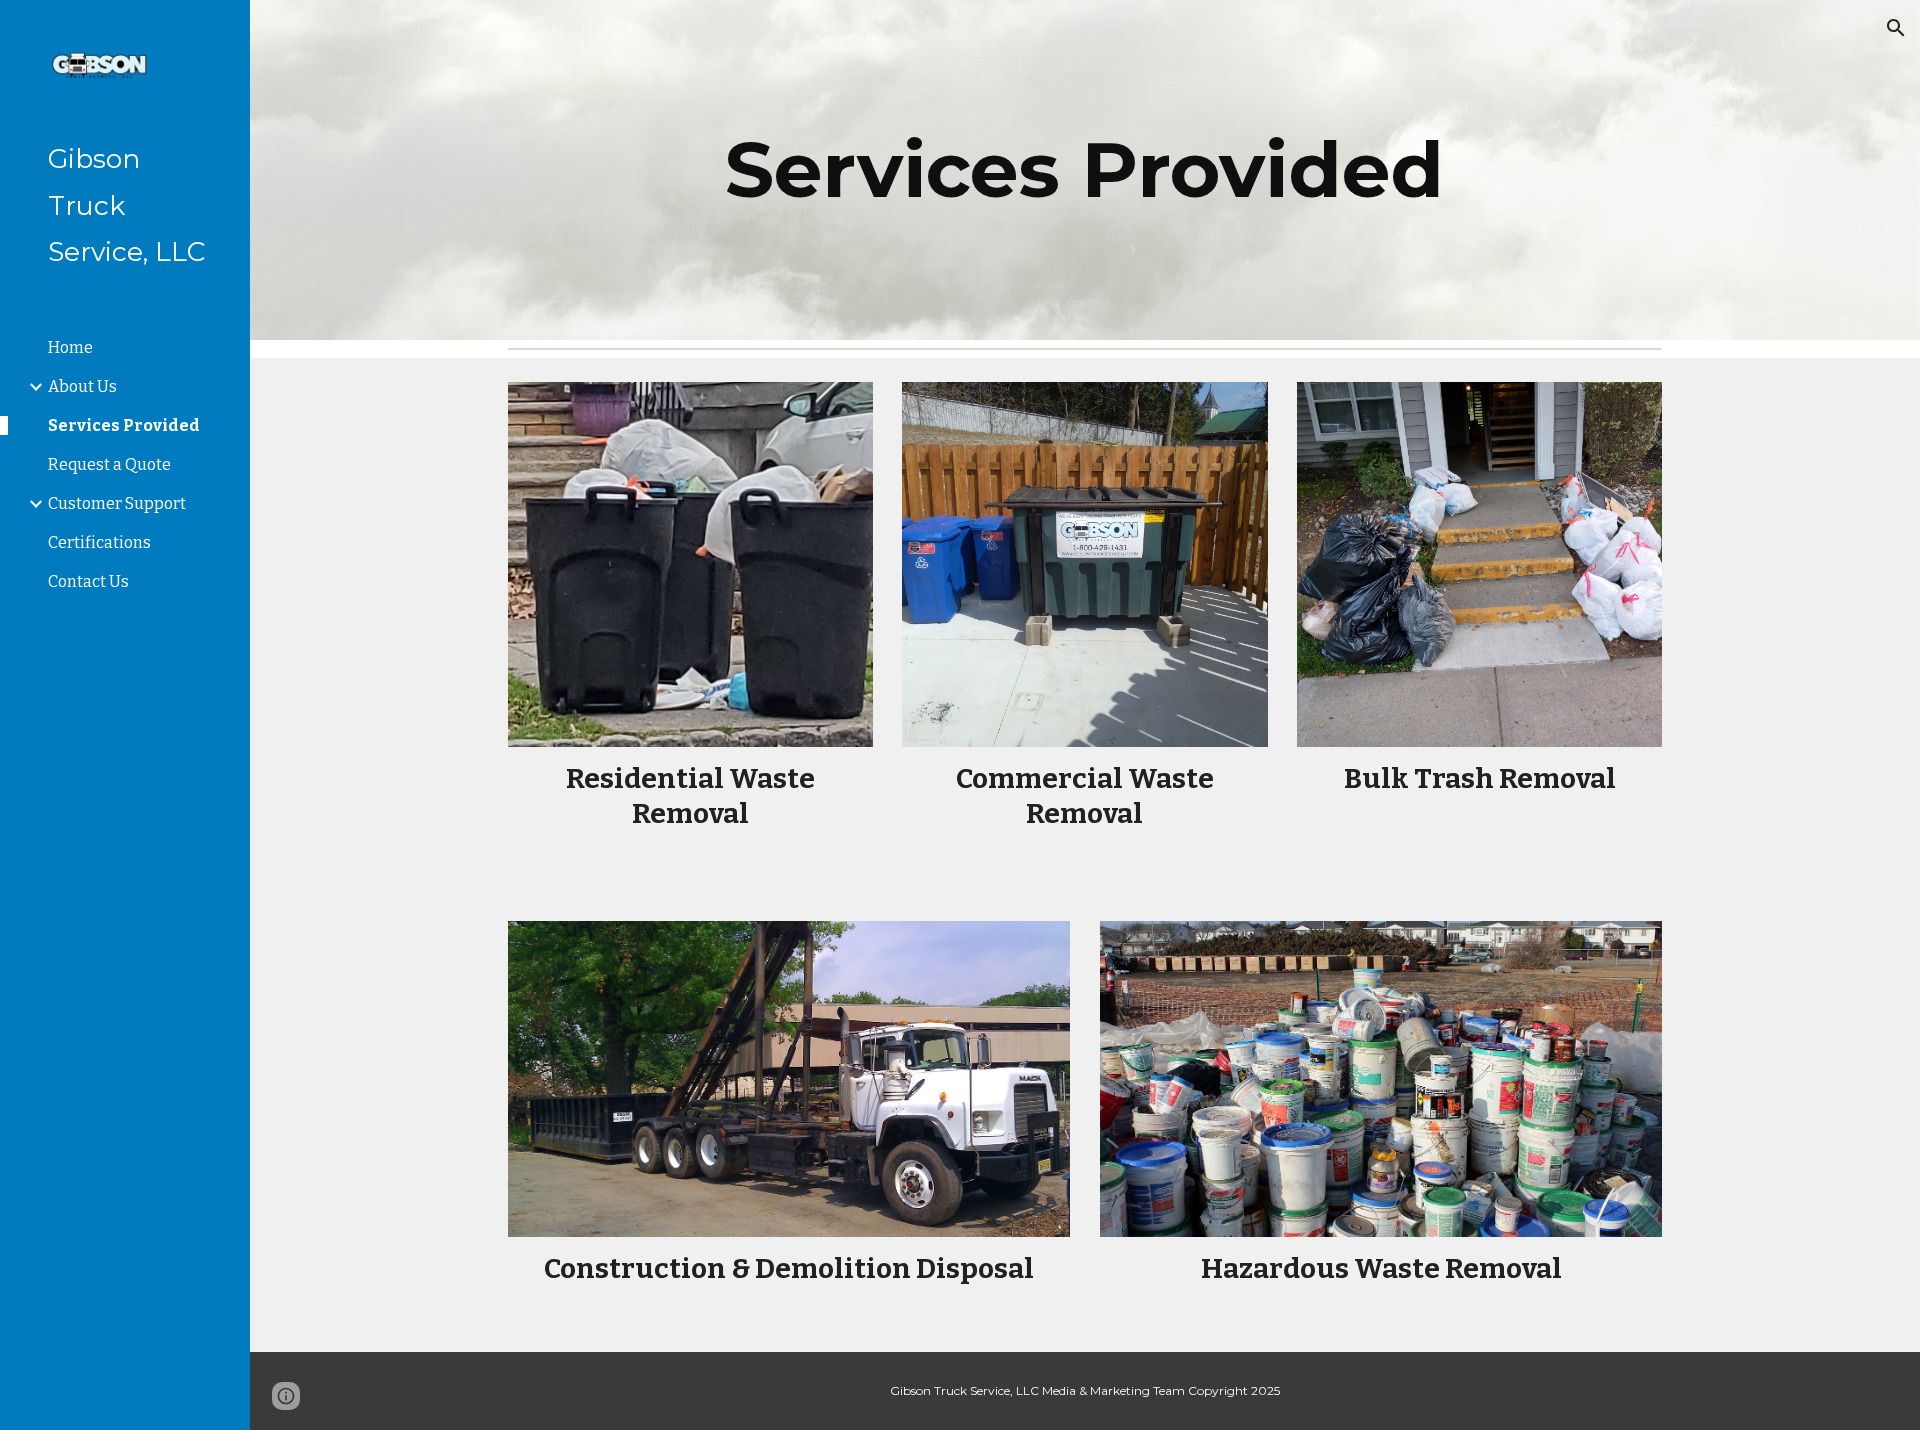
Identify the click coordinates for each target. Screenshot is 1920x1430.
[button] (1896, 28)
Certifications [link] (99, 542)
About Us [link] (82, 386)
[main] (1085, 170)
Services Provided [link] (124, 425)
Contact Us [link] (88, 581)
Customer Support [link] (117, 503)
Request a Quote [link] (109, 464)
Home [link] (70, 347)
